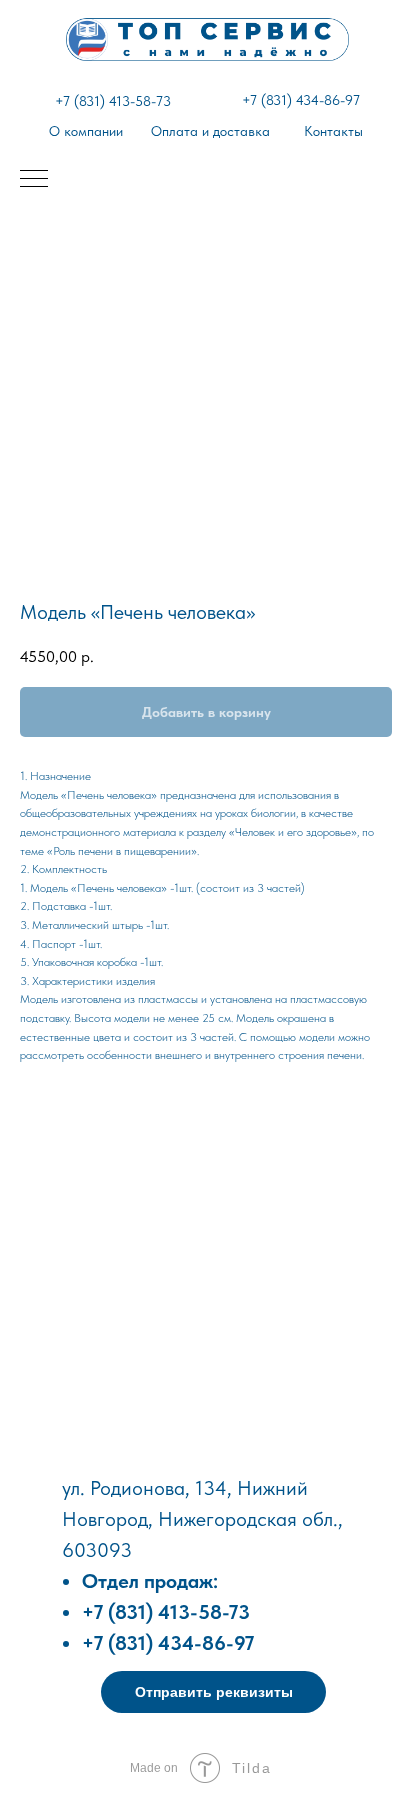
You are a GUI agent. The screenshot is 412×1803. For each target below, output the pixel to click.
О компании (86, 131)
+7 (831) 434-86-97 (301, 100)
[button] (213, 1692)
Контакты (333, 131)
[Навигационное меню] (34, 180)
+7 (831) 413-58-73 (113, 101)
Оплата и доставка (210, 131)
